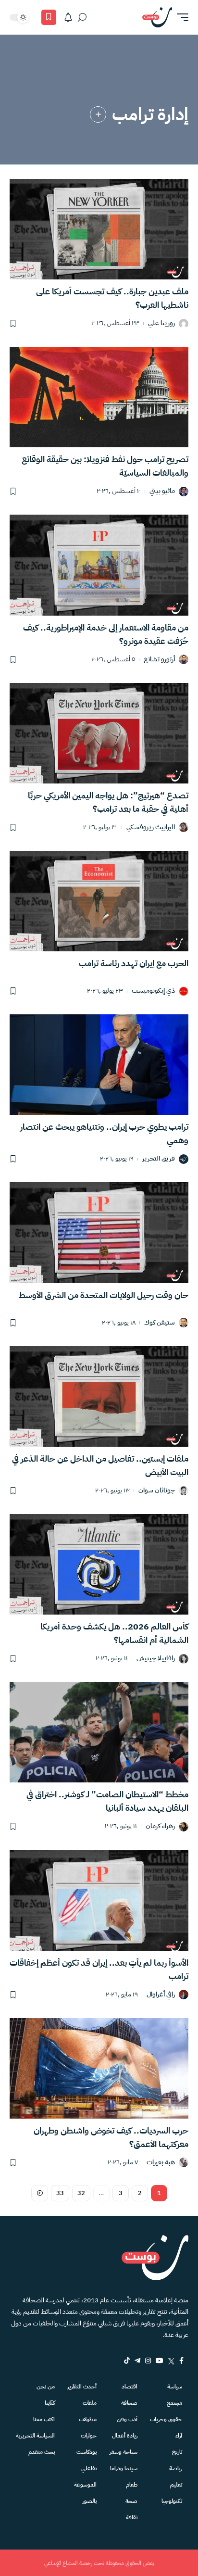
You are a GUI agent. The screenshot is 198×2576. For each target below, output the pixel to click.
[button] (180, 17)
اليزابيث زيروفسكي (151, 827)
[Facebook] (181, 2361)
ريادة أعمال (125, 2436)
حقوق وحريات (166, 2419)
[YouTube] (160, 2361)
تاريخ (177, 2452)
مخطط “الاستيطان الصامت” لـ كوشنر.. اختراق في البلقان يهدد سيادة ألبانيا (107, 1801)
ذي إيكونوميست (153, 991)
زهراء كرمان (160, 1826)
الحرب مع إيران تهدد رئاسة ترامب (134, 963)
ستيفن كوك (160, 1323)
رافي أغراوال (161, 1995)
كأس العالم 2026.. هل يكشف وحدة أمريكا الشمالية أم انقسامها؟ (114, 1633)
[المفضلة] (49, 17)
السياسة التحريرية (35, 2436)
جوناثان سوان (157, 1491)
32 (81, 2193)
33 (60, 2193)
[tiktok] (127, 2361)
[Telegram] (137, 2361)
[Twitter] (171, 2361)
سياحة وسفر (124, 2452)
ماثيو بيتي (162, 491)
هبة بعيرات (161, 2163)
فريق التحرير (159, 1159)
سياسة (175, 2387)
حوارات (89, 2436)
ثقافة (132, 2517)
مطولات (88, 2419)
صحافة (129, 2403)
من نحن (46, 2387)
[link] (98, 114)
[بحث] (82, 17)
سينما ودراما (124, 2468)
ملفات (90, 2403)
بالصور (90, 2501)
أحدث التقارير (82, 2387)
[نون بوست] (157, 17)
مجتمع (174, 2403)
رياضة (176, 2468)
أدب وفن (127, 2419)
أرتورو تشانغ (159, 660)
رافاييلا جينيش (156, 1659)
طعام (132, 2485)
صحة (131, 2501)
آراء (179, 2436)
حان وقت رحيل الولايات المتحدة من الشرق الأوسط (104, 1295)
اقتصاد (130, 2387)
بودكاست (87, 2452)
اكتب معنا (44, 2419)
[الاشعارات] (68, 17)
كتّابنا (50, 2403)
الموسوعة (85, 2485)
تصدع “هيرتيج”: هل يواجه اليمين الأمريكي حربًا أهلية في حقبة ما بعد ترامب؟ (108, 802)
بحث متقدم (42, 2452)
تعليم (176, 2485)
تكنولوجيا (172, 2501)
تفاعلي (89, 2468)
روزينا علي (161, 323)
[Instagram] (148, 2361)
